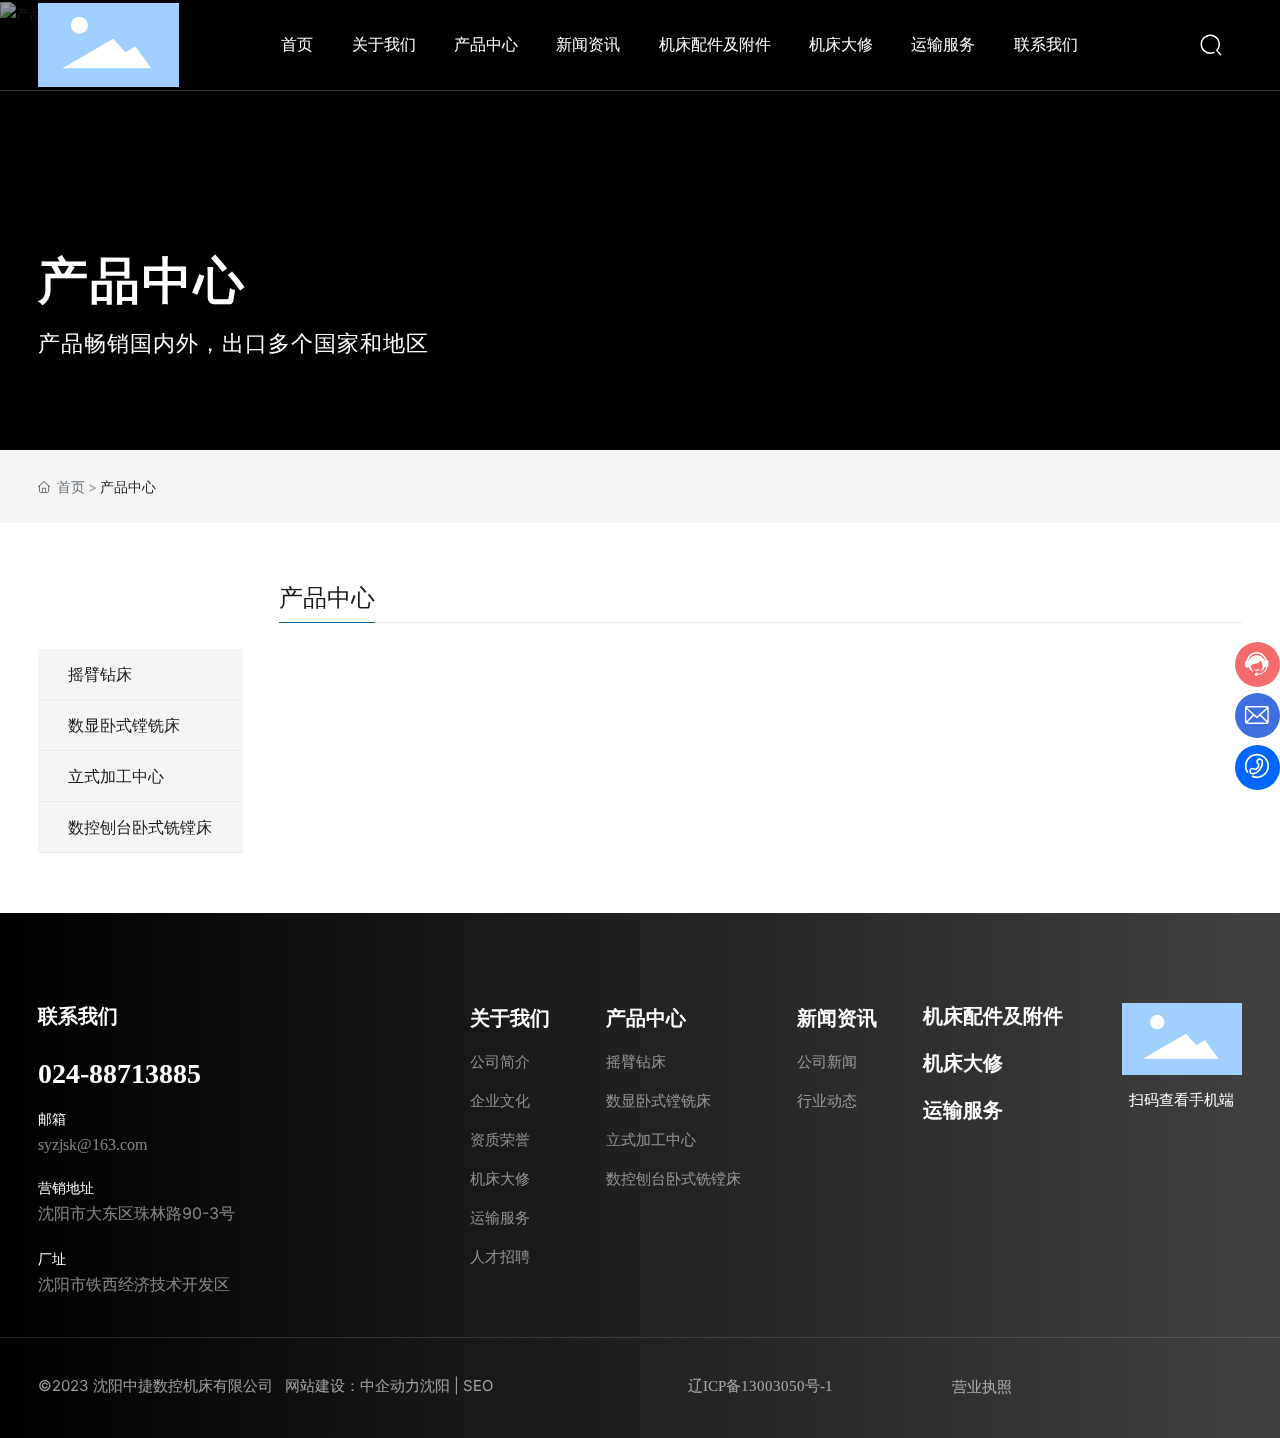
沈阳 (435, 1385)
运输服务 (963, 1110)
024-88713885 (119, 1073)
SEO (478, 1385)
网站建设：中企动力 (352, 1385)
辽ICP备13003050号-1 (760, 1386)
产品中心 (142, 280)
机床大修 (963, 1063)
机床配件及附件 (993, 1016)
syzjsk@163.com (92, 1144)
